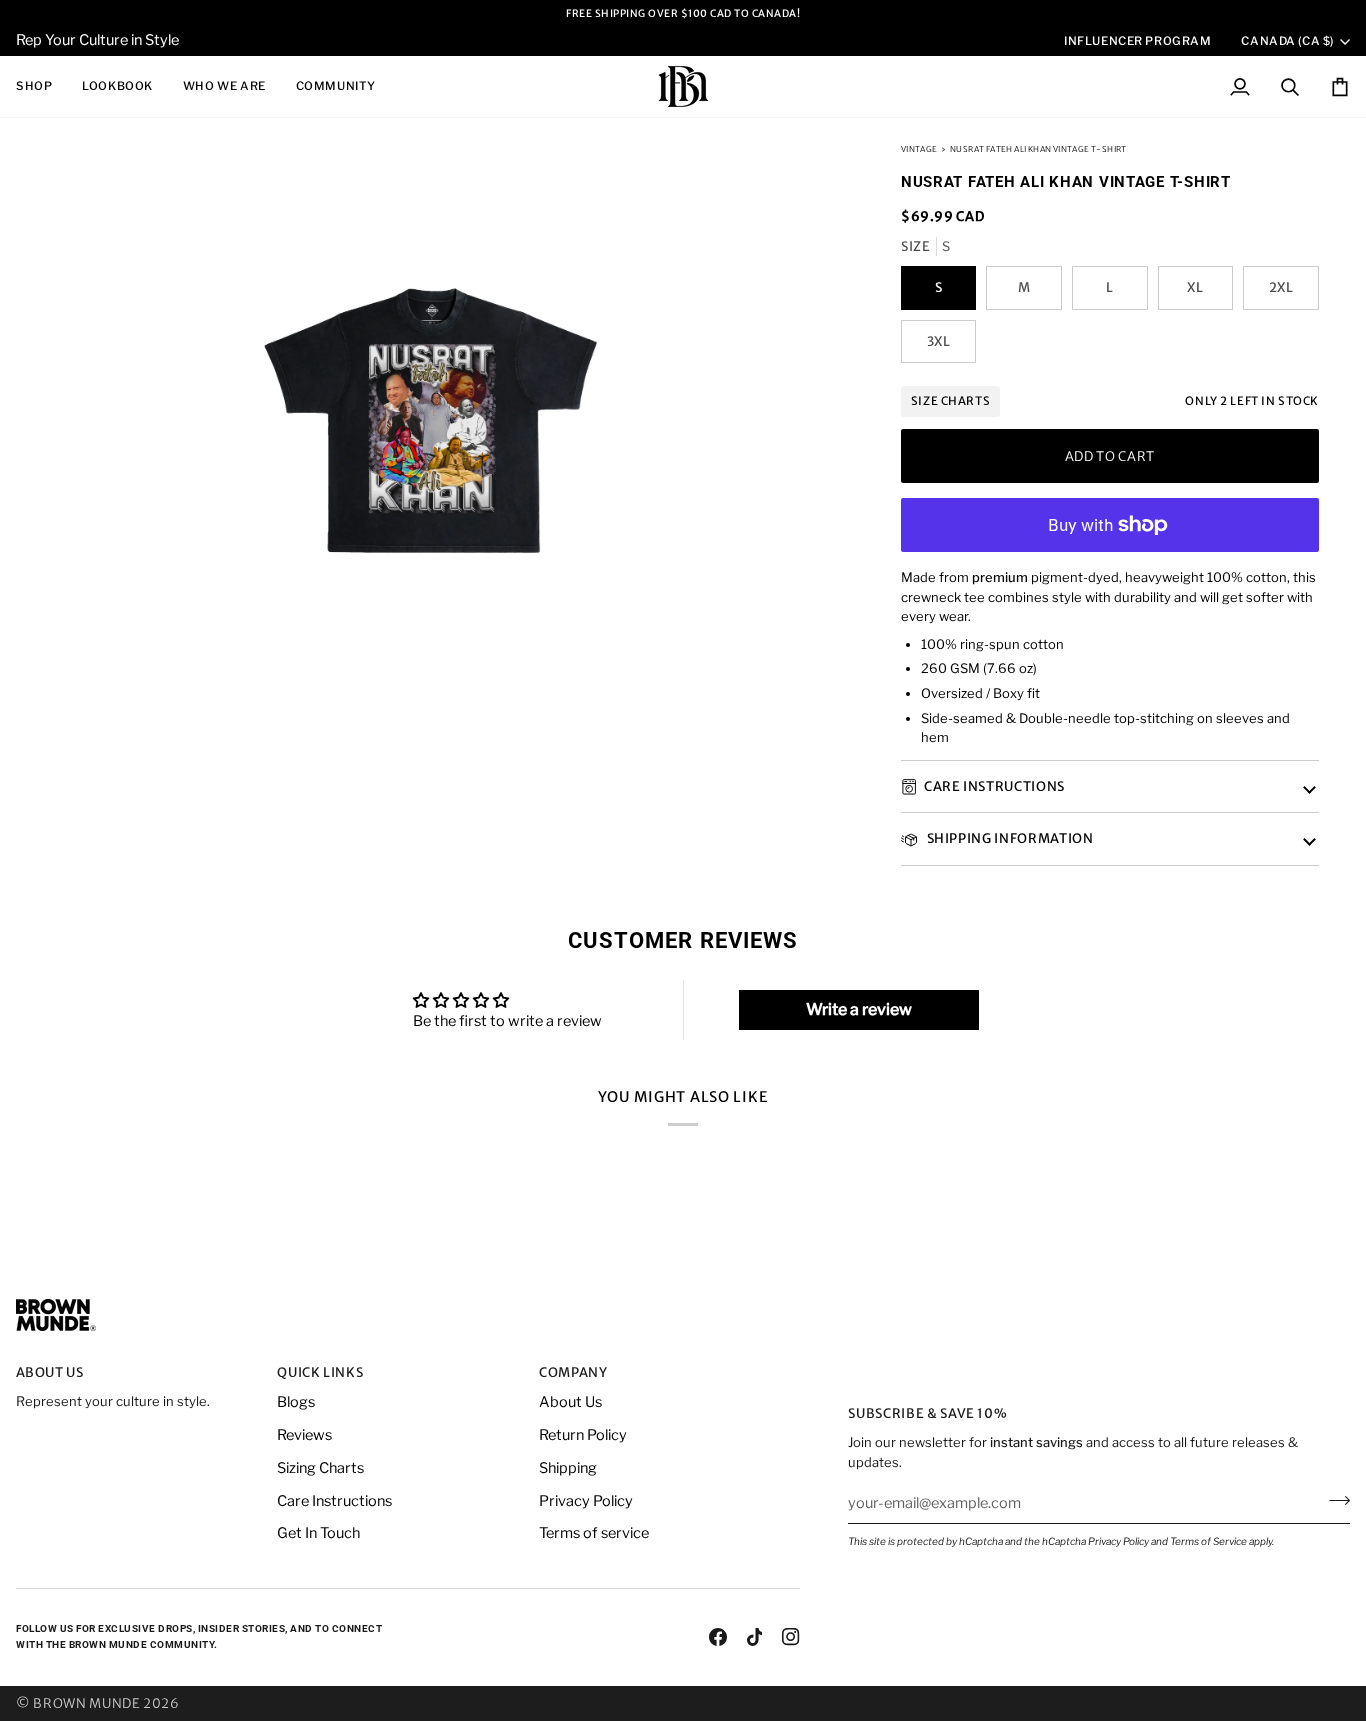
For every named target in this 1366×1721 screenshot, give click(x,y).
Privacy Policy (1118, 1541)
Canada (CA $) (1287, 41)
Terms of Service (1208, 1541)
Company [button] (573, 1372)
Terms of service (594, 1533)
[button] (41, 86)
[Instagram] (791, 1637)
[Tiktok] (755, 1637)
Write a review (859, 1009)
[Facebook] (718, 1637)
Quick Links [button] (320, 1372)
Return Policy (583, 1435)
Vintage (919, 149)
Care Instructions (994, 786)
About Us (570, 1402)
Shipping (568, 1468)
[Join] (1333, 1500)
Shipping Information (1009, 838)
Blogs (296, 1402)
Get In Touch (318, 1533)
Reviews (304, 1435)
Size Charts (950, 402)
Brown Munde (86, 1703)
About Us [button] (50, 1372)
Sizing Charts (320, 1468)
